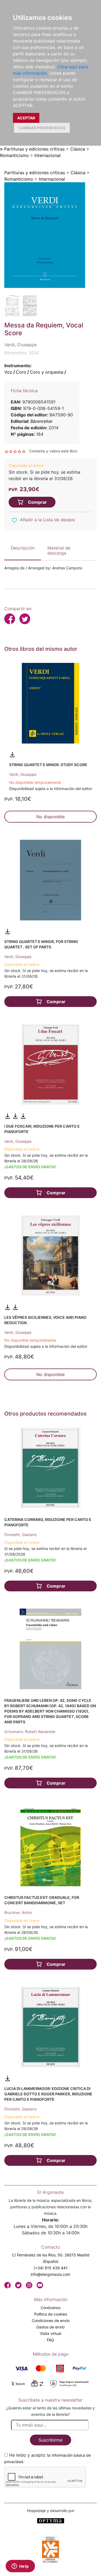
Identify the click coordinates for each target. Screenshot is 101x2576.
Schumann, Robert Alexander (30, 1732)
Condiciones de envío (51, 2320)
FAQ (50, 2340)
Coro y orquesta (47, 372)
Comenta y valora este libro (53, 451)
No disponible (50, 817)
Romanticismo (14, 155)
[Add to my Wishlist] (14, 520)
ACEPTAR (26, 118)
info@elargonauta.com (50, 2274)
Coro (21, 372)
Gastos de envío (50, 2327)
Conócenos (50, 2308)
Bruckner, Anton (18, 1912)
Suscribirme (50, 2440)
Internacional (48, 155)
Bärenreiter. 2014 (22, 353)
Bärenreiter (42, 421)
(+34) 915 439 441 (51, 2268)
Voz (8, 372)
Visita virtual (50, 2333)
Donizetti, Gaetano (20, 1534)
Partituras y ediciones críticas (34, 149)
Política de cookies (51, 2314)
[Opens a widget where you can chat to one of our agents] (20, 2567)
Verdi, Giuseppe (23, 774)
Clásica (78, 149)
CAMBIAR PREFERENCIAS (42, 128)
